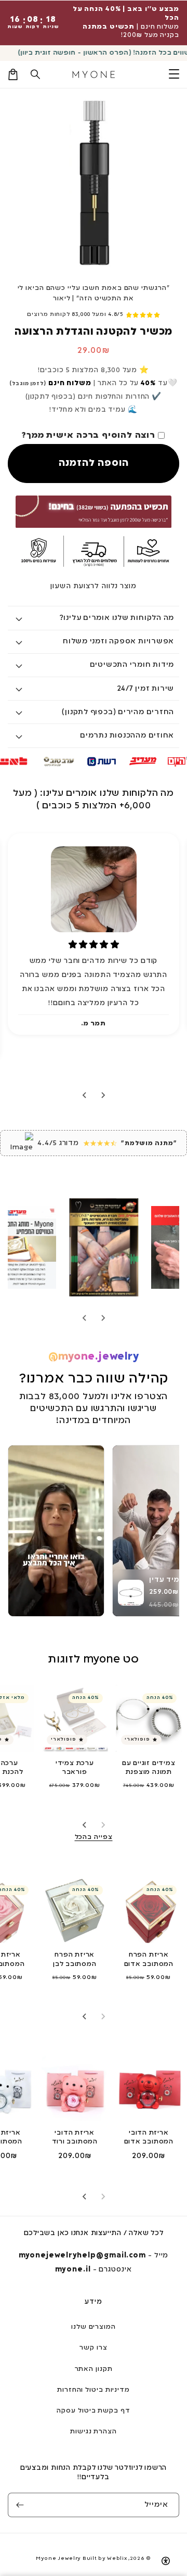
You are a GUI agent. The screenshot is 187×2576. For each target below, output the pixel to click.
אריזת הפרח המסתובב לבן (75, 1959)
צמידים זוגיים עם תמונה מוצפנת (149, 1768)
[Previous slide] (103, 1318)
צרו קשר (93, 2348)
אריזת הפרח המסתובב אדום (149, 1959)
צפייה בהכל (94, 1837)
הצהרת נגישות (94, 2432)
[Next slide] (85, 1095)
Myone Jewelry (58, 2559)
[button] (36, 74)
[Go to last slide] (103, 1095)
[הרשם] (20, 2505)
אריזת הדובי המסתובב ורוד (75, 2137)
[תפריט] (174, 74)
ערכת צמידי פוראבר (75, 1768)
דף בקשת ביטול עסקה (93, 2411)
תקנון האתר (94, 2369)
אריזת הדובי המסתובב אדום (149, 2137)
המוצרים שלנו (94, 2327)
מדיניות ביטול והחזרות (94, 2390)
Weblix (117, 2559)
